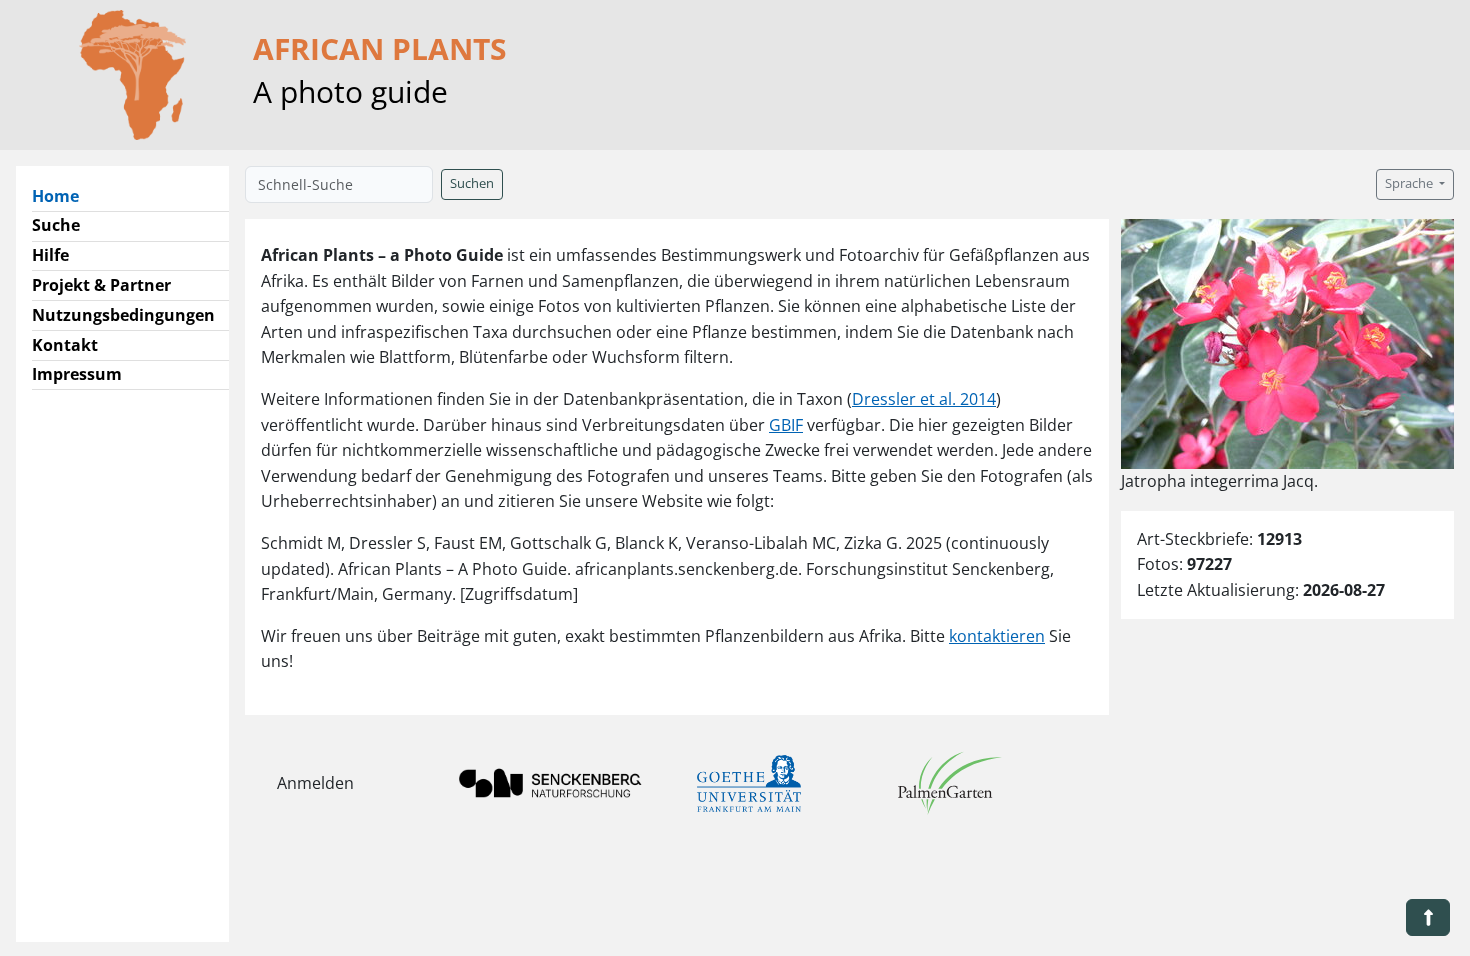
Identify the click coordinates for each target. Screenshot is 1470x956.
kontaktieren (997, 636)
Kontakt (65, 345)
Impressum (77, 374)
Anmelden (315, 783)
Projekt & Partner (101, 285)
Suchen (472, 183)
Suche (56, 225)
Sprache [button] (1410, 183)
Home (63, 195)
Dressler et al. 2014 (924, 399)
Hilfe (50, 255)
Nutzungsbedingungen (123, 315)
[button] (1428, 917)
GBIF (786, 425)
